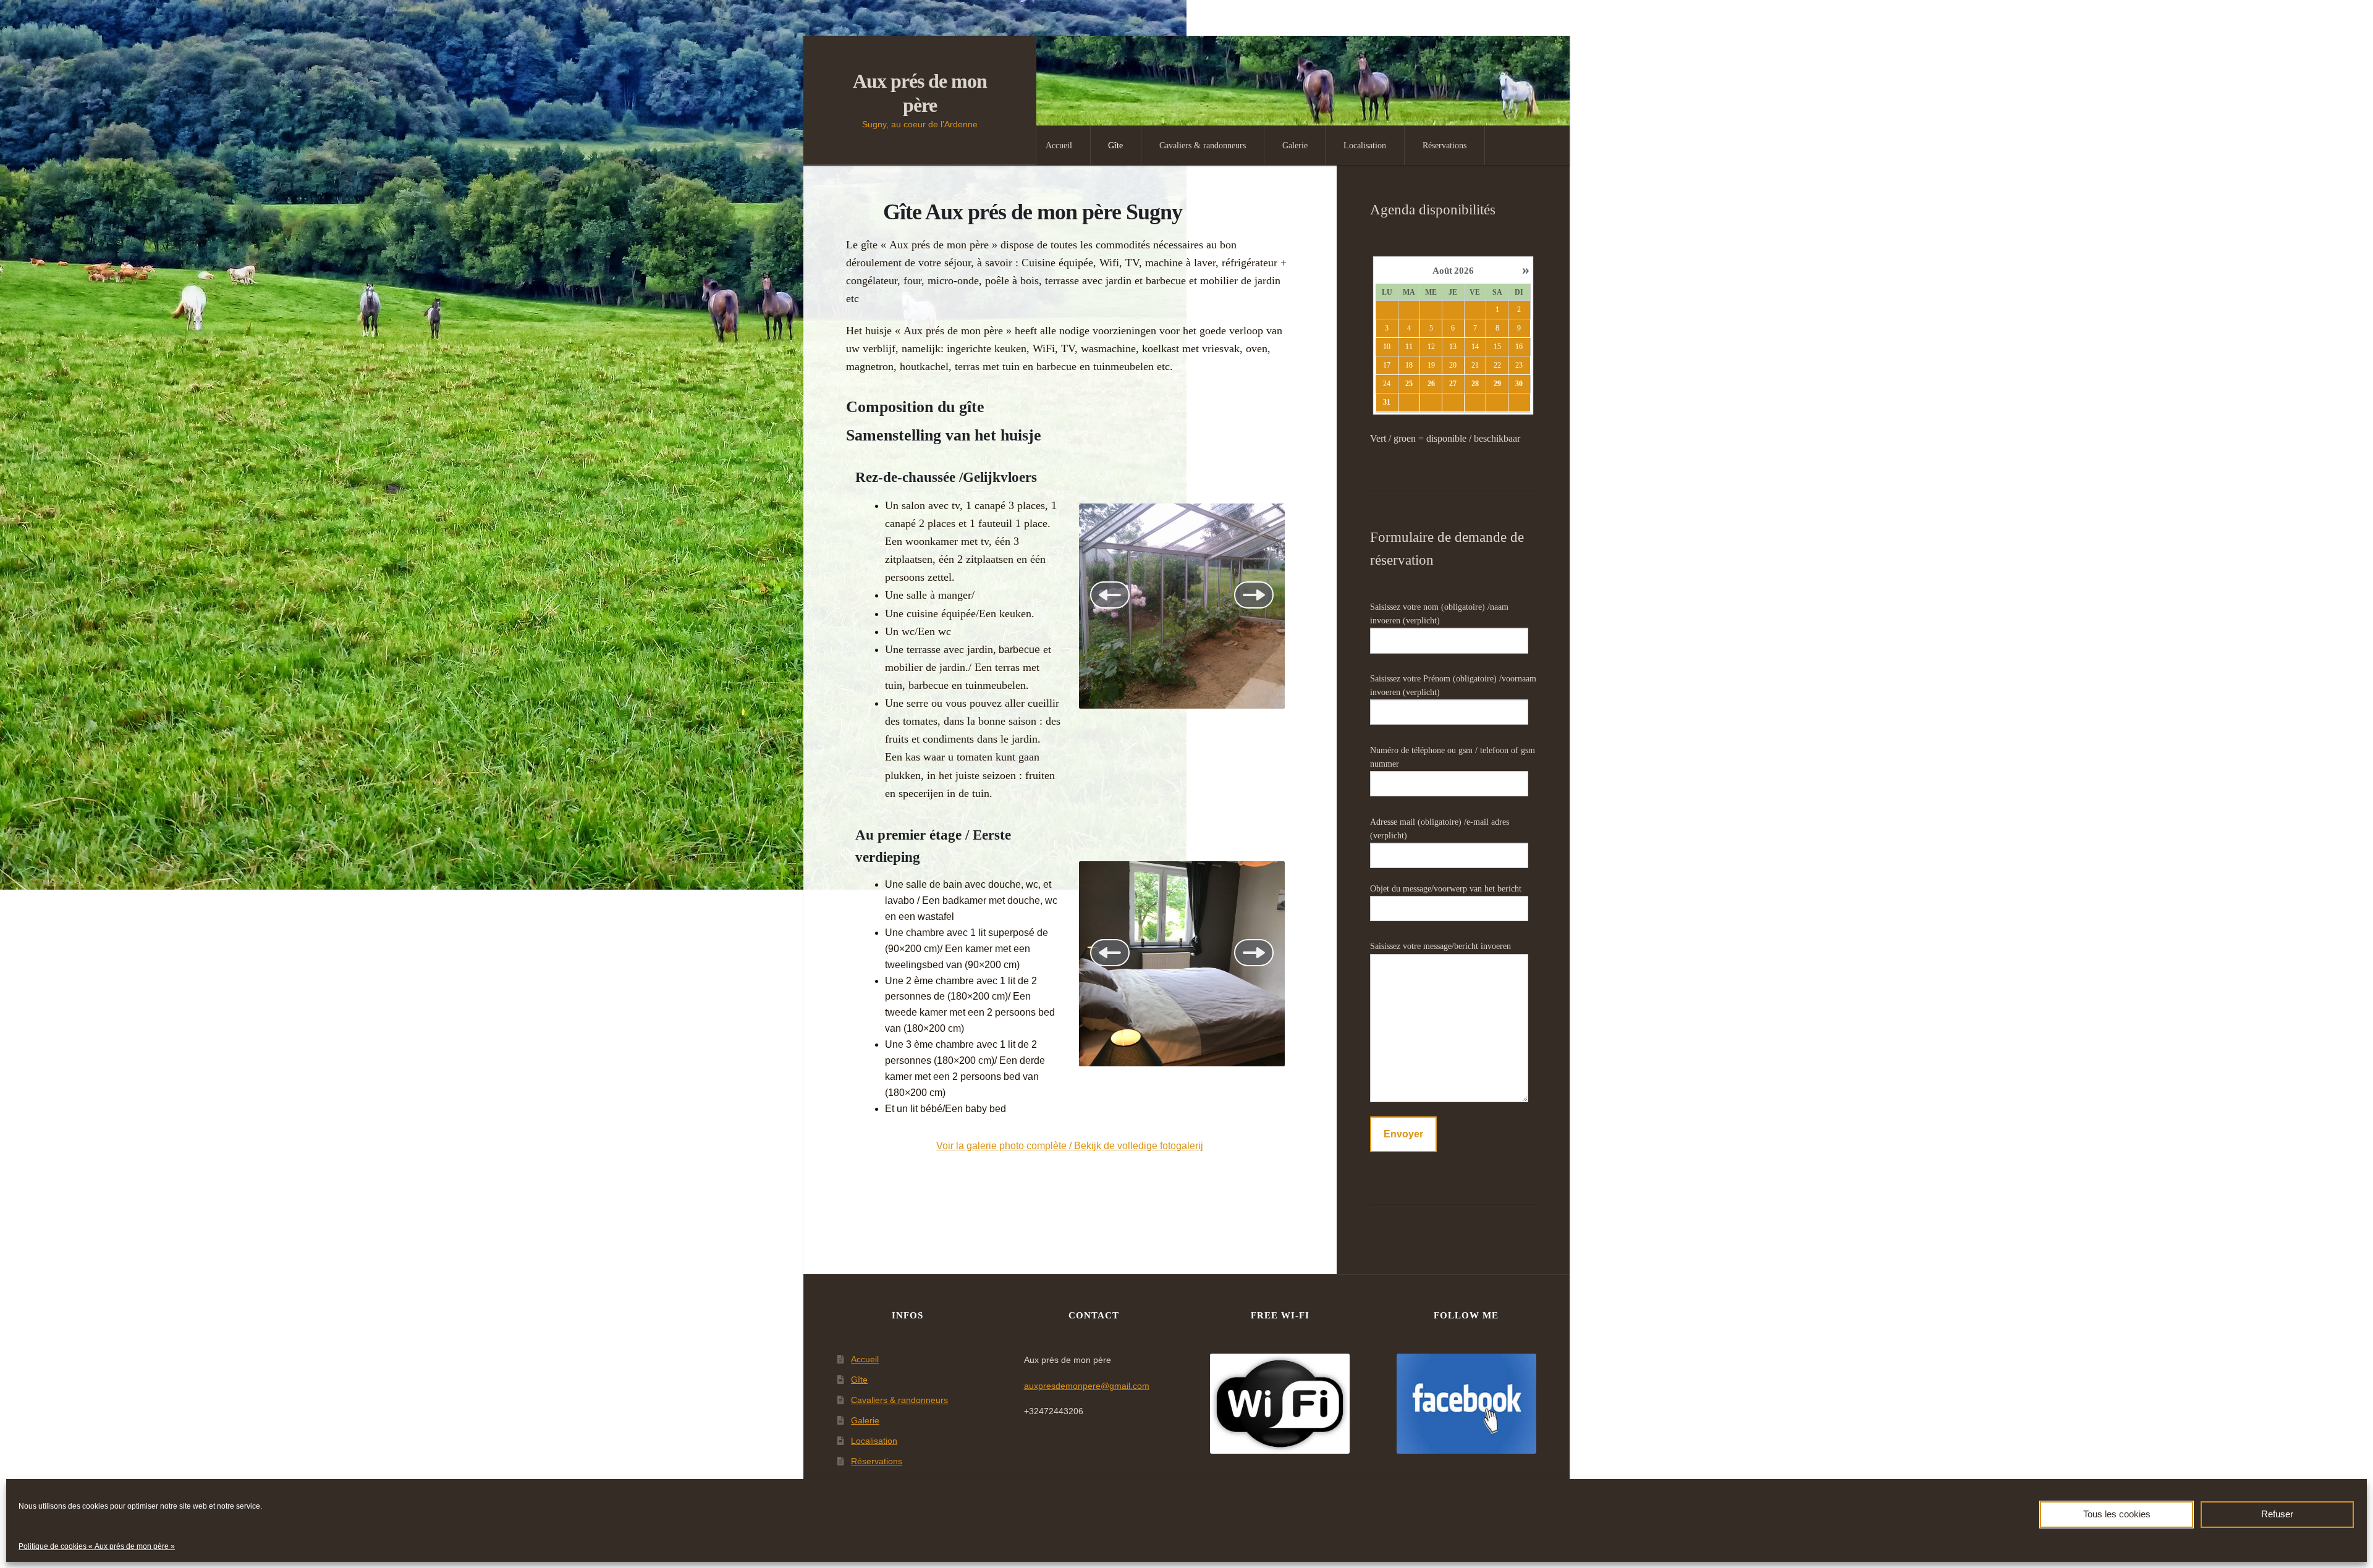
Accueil (1059, 145)
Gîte (1115, 145)
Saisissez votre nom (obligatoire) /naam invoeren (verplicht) (1439, 614)
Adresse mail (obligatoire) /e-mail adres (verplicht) (1440, 829)
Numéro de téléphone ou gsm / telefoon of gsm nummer (1453, 757)
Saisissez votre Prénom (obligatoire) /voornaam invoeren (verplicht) (1453, 685)
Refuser (2277, 1514)
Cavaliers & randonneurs (1203, 145)
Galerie (1295, 145)
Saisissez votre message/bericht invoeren (1440, 946)
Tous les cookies (2117, 1514)
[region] (1182, 618)
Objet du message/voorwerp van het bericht (1446, 889)
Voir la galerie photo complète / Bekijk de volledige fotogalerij (1070, 1146)
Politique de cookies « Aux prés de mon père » (97, 1546)
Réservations (1445, 145)
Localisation (1365, 145)
